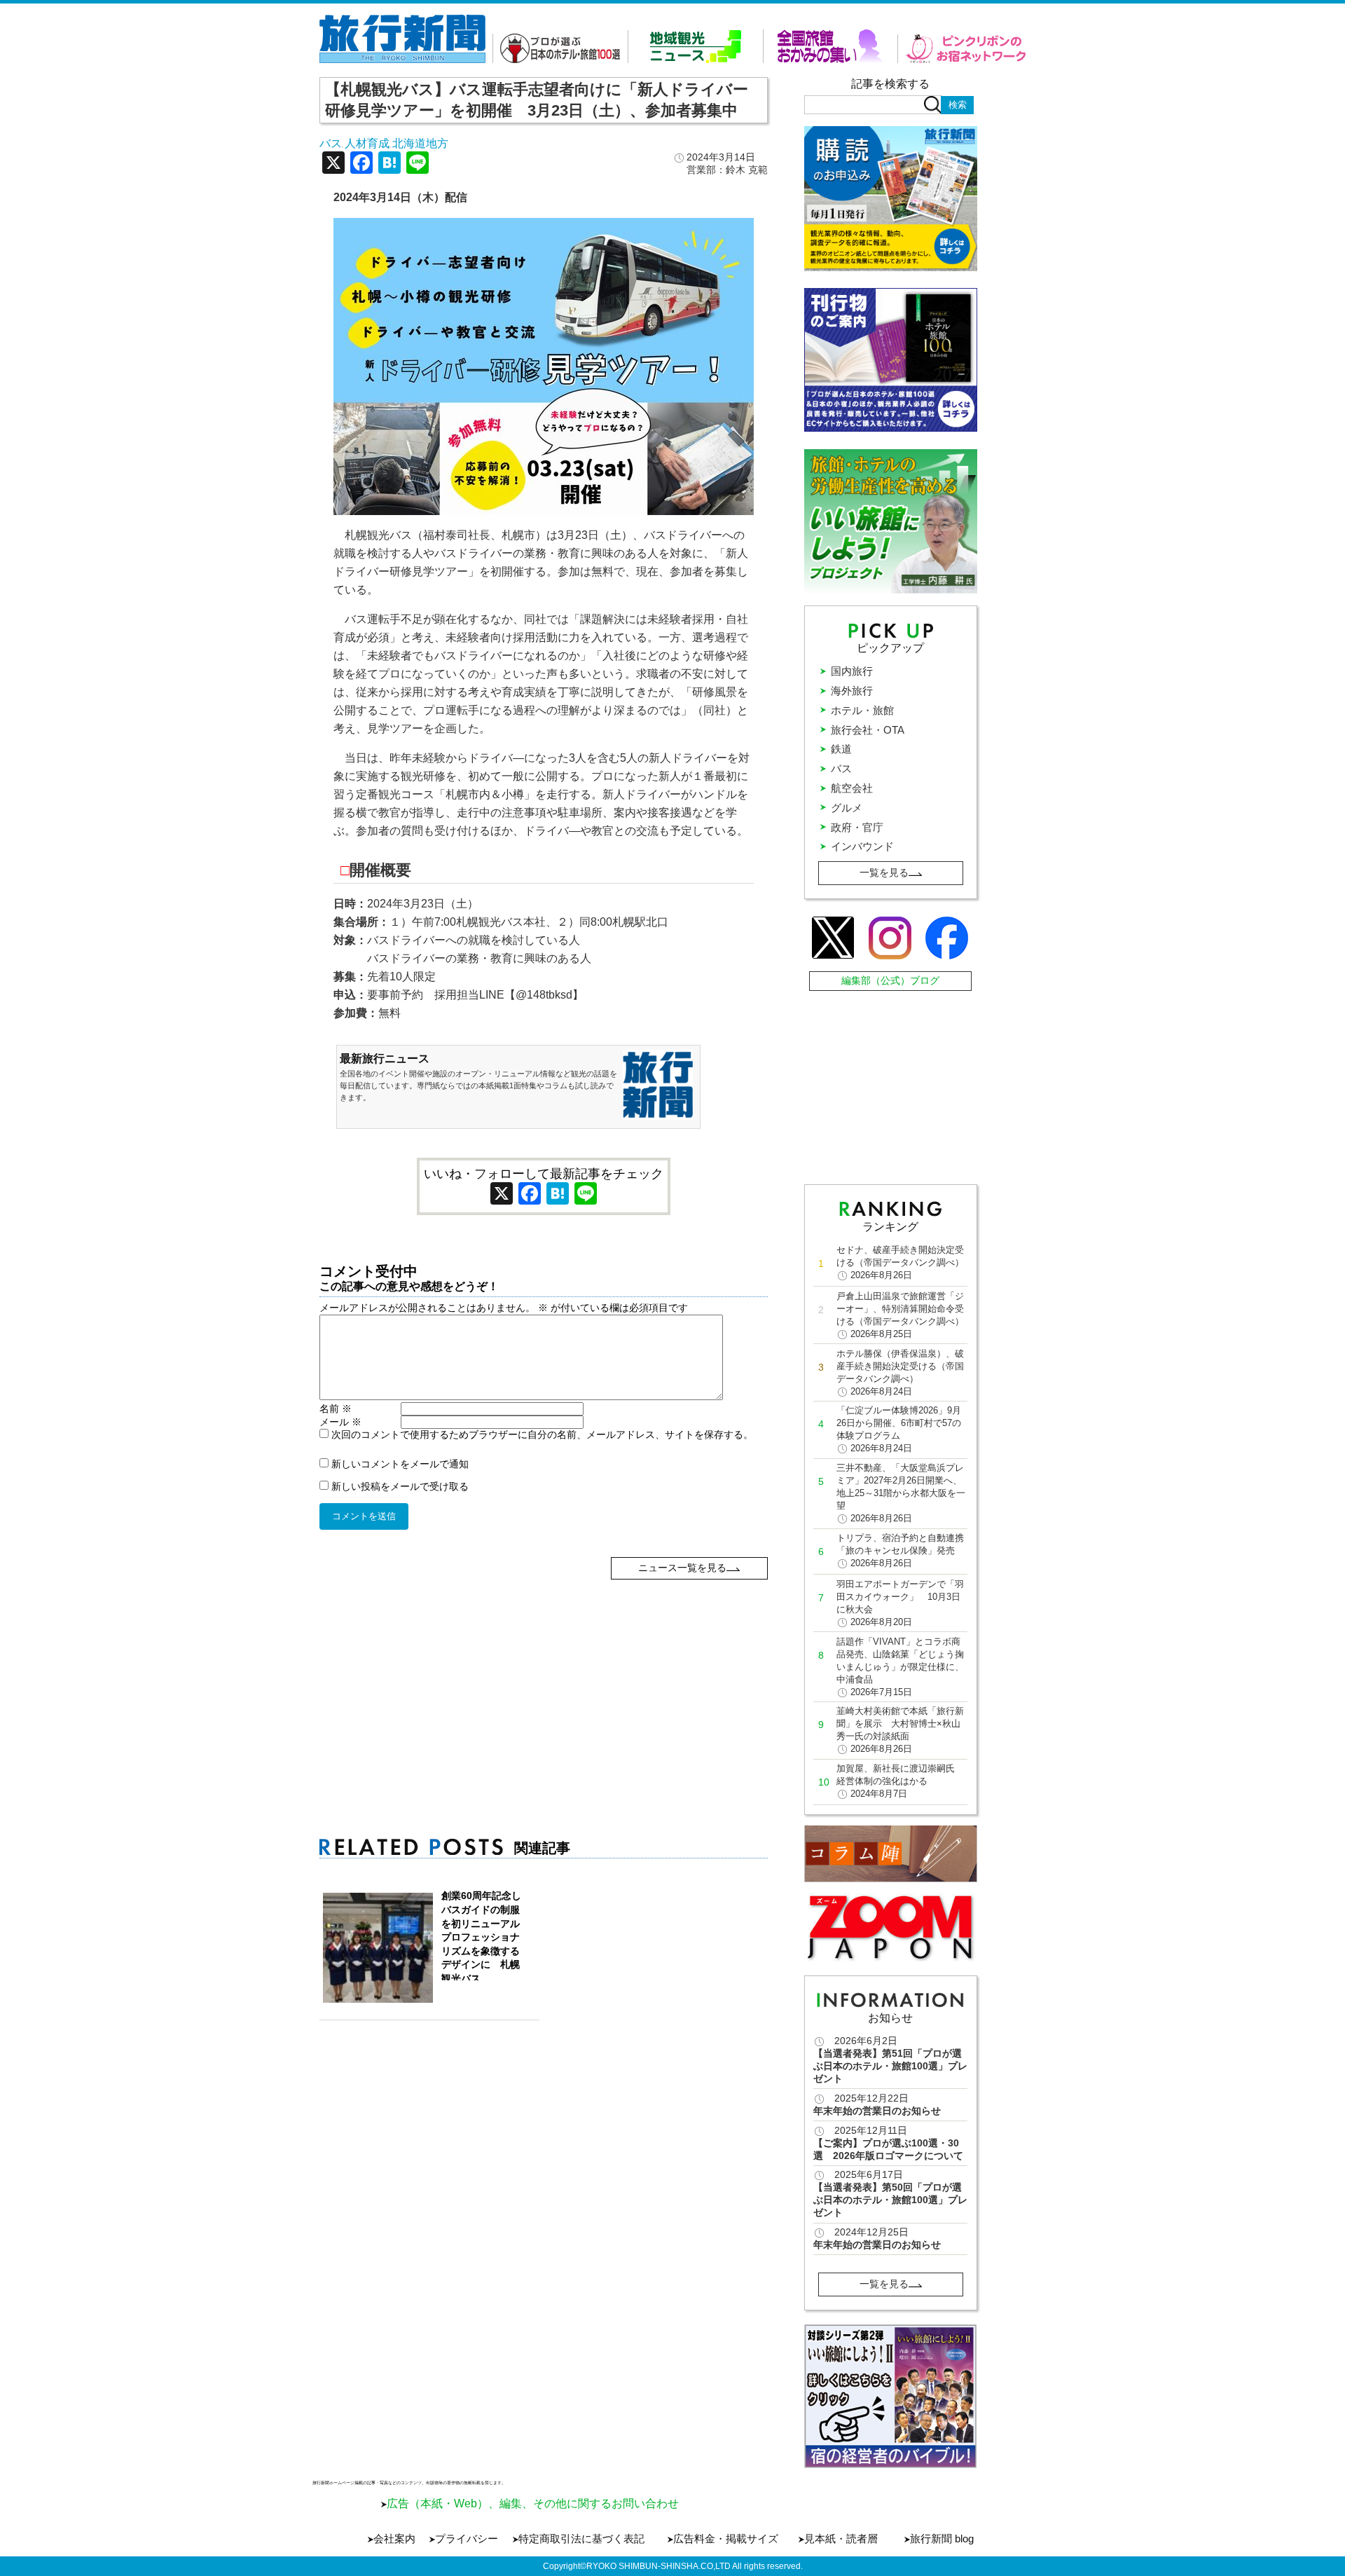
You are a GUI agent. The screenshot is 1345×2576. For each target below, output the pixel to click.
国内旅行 (852, 671)
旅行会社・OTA (868, 730)
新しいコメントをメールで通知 (400, 1464)
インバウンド (862, 846)
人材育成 (367, 143)
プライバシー (467, 2539)
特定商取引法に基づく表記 (581, 2539)
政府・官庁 (857, 827)
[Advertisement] (544, 1678)
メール (340, 1422)
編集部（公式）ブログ (890, 980)
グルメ (847, 808)
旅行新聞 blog (942, 2539)
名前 (336, 1409)
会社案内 (394, 2539)
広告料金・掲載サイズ (726, 2539)
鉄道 (841, 749)
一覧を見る (884, 872)
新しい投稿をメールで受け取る (400, 1486)
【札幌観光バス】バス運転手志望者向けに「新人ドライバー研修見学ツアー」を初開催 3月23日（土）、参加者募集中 (537, 100)
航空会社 (852, 788)
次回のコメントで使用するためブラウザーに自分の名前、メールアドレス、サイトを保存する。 (542, 1434)
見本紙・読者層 (841, 2539)
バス (331, 143)
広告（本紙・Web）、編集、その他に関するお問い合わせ (533, 2503)
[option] (891, 2396)
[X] (333, 164)
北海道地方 (420, 143)
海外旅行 (852, 691)
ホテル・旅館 (862, 710)
